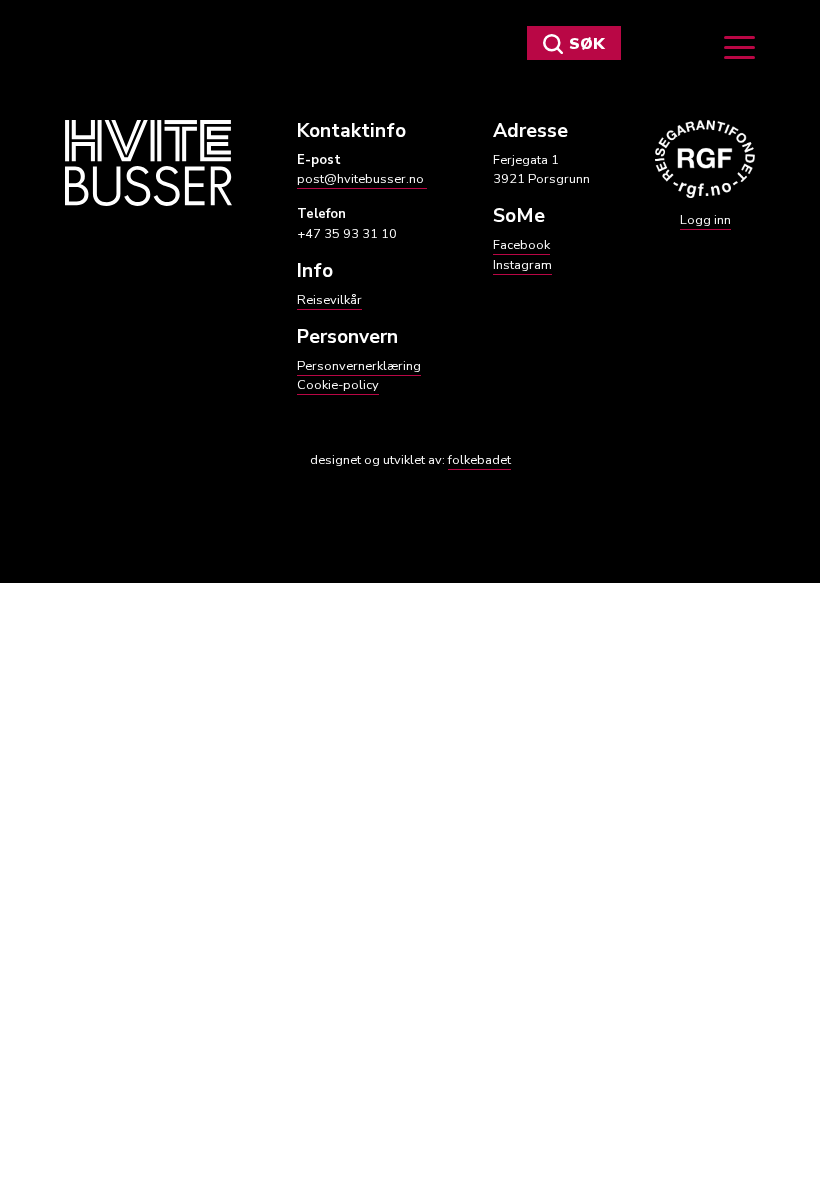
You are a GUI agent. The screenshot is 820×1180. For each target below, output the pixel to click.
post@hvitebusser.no (362, 179)
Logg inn (705, 220)
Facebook (521, 245)
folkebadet (479, 460)
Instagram (522, 265)
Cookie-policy (338, 385)
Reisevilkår (329, 300)
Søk (587, 44)
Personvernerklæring (359, 366)
